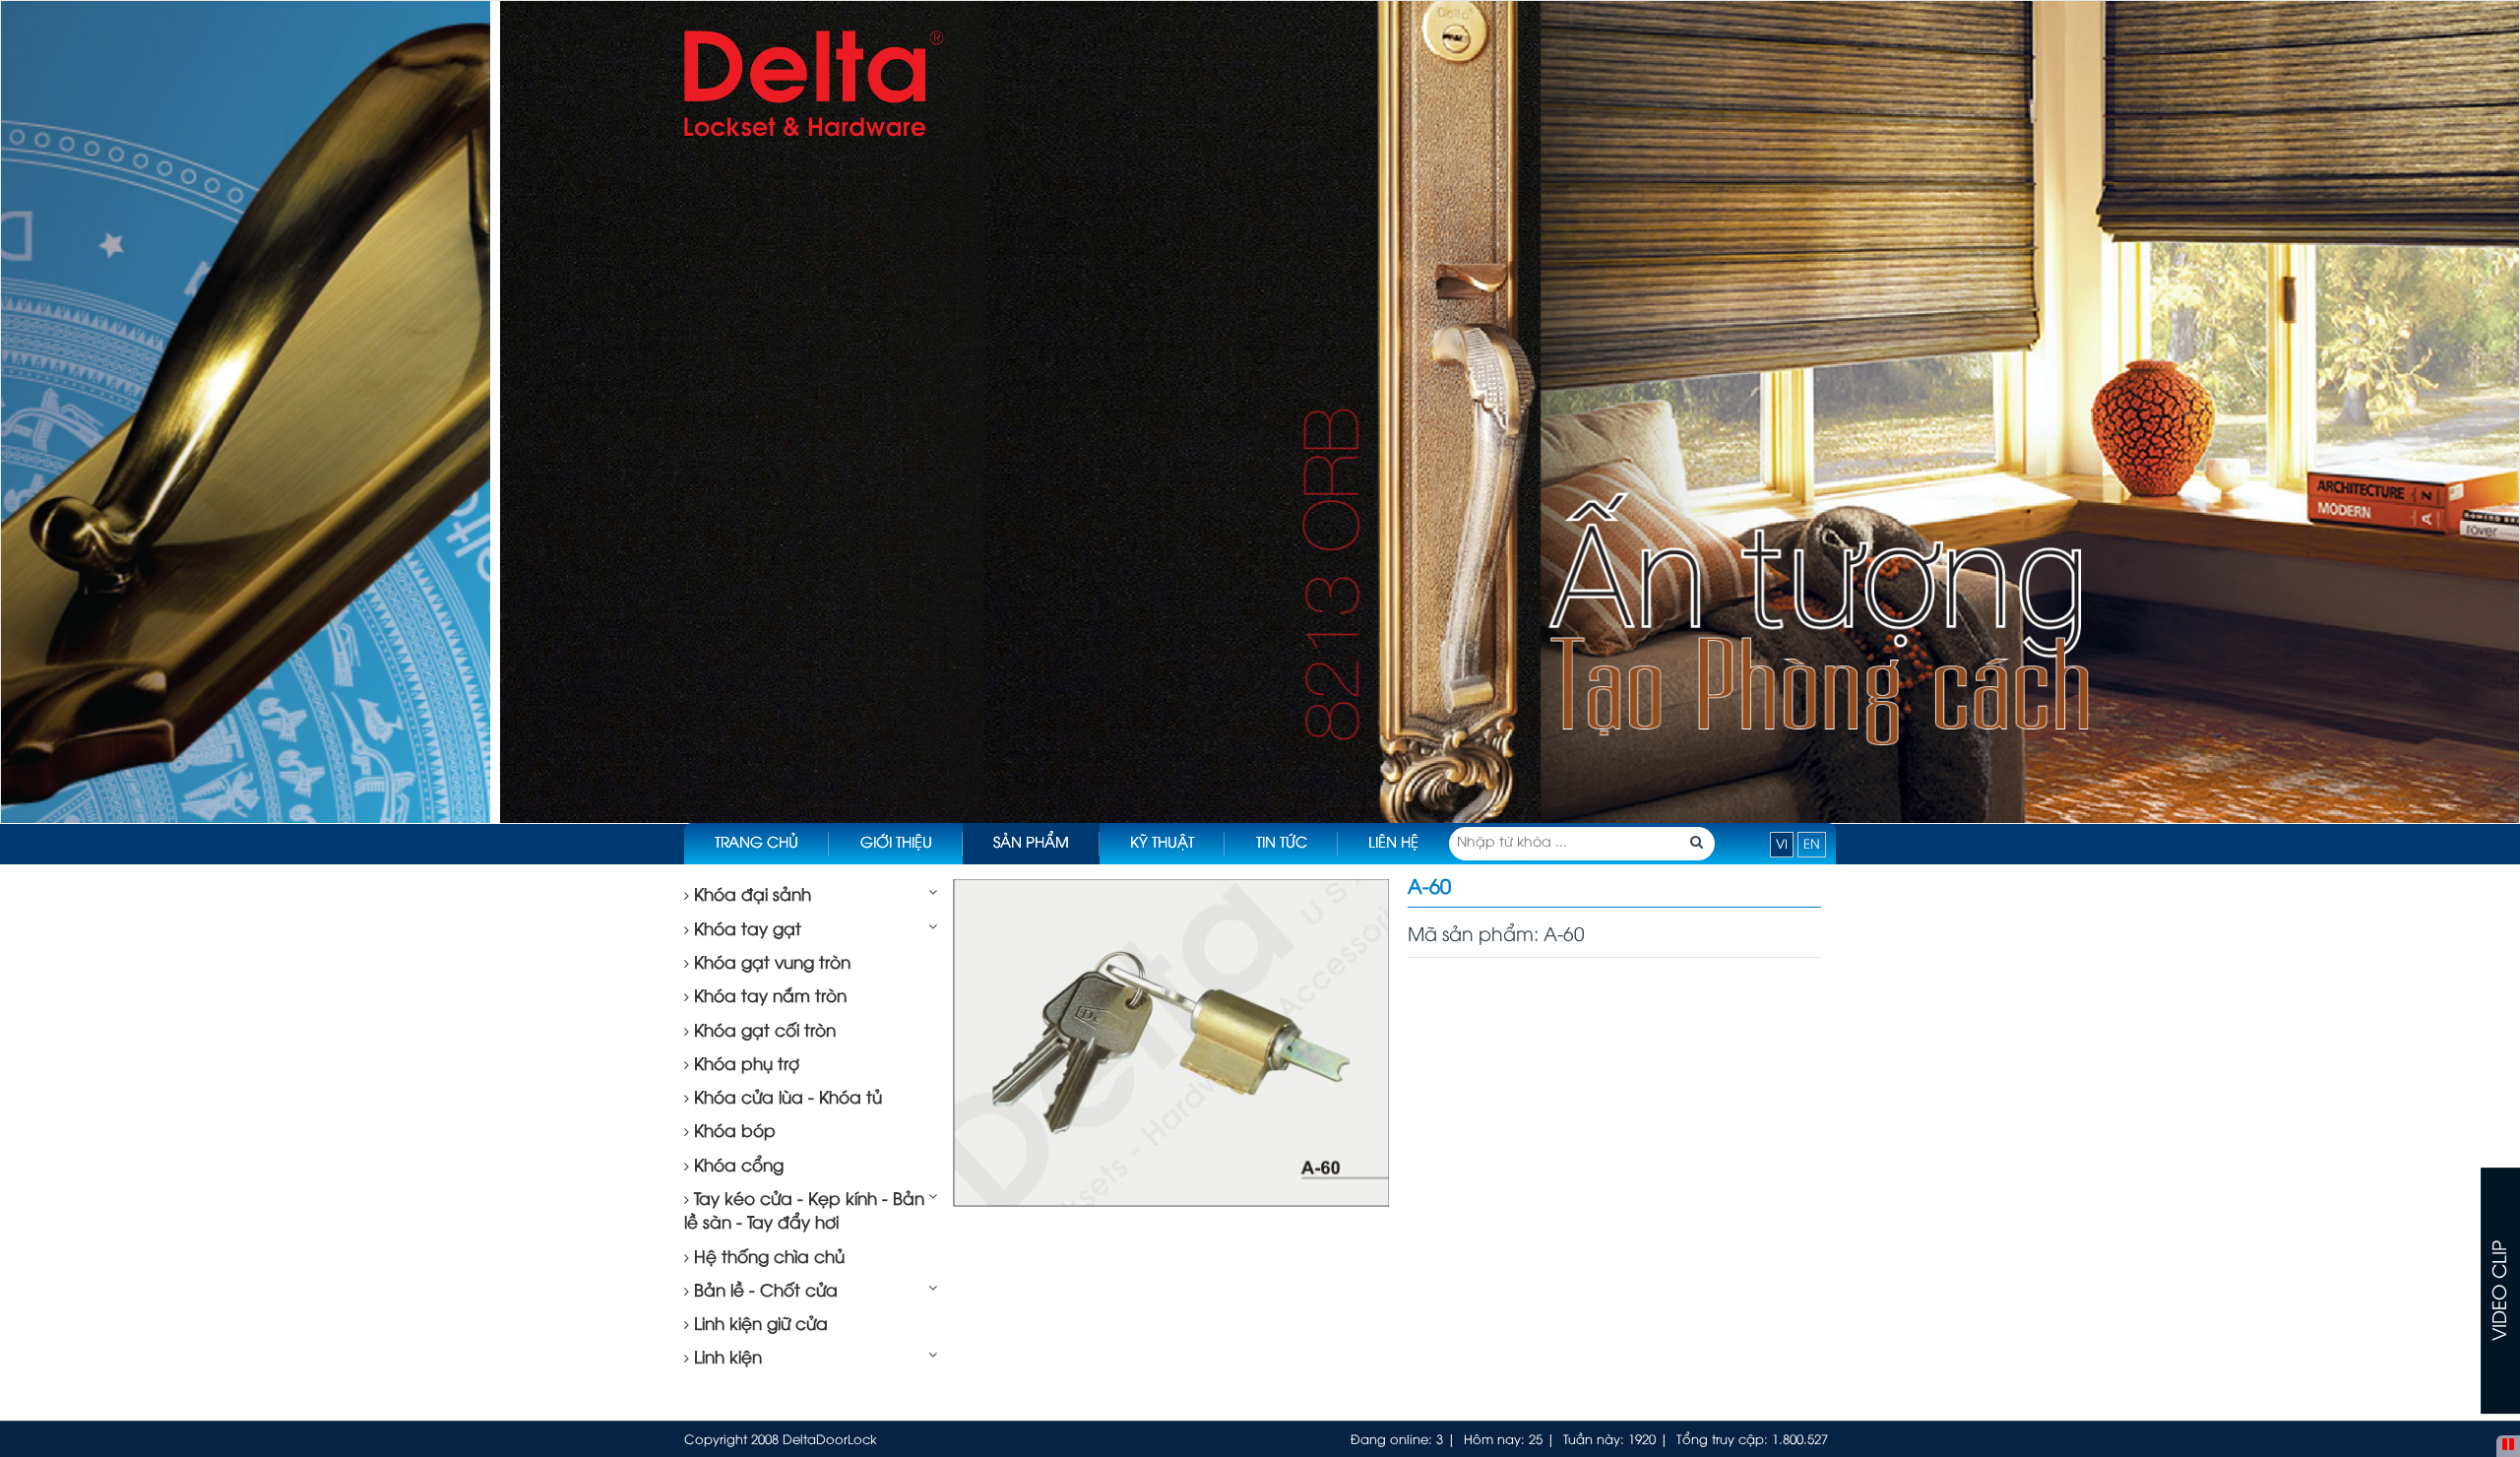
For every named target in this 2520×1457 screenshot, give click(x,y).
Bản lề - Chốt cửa (763, 1292)
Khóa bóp (732, 1132)
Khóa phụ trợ (744, 1065)
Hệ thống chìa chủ (767, 1258)
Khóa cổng (736, 1167)
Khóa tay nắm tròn (768, 997)
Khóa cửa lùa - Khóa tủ (786, 1099)
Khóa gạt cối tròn (762, 1032)
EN (1812, 845)
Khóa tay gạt (745, 930)
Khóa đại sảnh (750, 896)
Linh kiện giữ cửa (758, 1325)
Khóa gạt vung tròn (770, 964)
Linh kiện (725, 1359)
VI (1782, 845)
